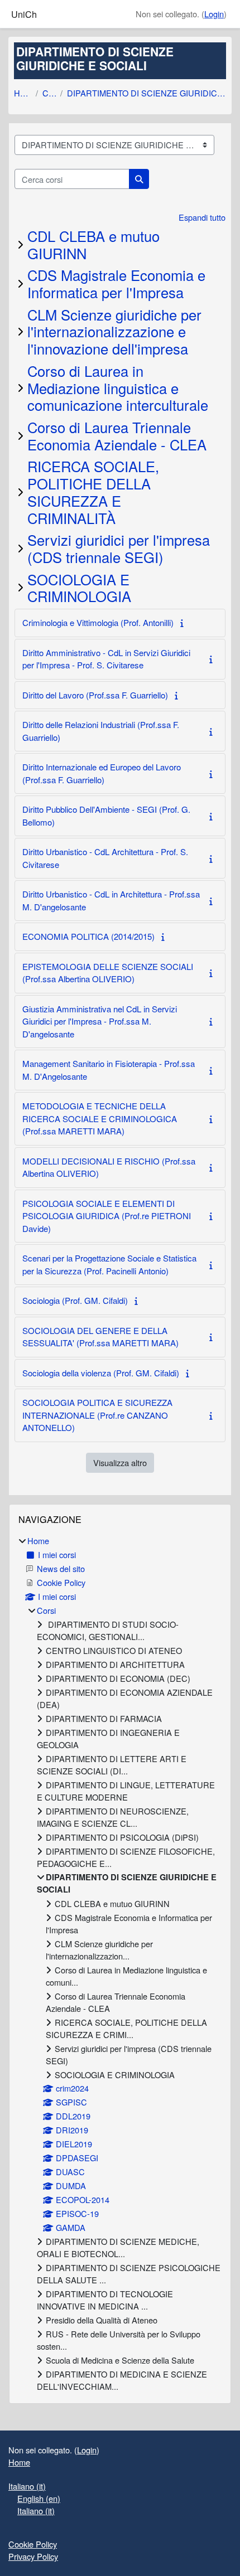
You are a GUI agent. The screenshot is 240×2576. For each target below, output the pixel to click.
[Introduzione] (184, 622)
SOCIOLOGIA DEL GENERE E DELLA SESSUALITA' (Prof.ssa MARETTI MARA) (100, 1337)
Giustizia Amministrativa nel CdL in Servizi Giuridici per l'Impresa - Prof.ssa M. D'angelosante (100, 1021)
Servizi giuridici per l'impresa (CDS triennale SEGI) (119, 548)
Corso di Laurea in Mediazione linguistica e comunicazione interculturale (118, 388)
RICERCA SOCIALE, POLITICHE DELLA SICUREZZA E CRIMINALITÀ (93, 492)
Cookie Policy (33, 2544)
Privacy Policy (33, 2556)
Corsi (49, 93)
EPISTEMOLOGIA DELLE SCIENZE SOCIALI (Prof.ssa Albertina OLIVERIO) (108, 973)
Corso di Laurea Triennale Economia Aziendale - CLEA (117, 436)
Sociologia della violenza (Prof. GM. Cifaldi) (101, 1373)
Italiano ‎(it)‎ (27, 2486)
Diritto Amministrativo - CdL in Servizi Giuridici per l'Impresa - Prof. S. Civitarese (106, 659)
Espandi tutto (202, 217)
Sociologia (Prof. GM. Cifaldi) (75, 1300)
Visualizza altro (120, 1462)
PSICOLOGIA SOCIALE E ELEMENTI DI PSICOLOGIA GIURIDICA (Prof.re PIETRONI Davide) (107, 1216)
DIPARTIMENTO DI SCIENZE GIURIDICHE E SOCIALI (147, 93)
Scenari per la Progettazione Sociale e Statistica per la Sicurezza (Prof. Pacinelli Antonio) (109, 1264)
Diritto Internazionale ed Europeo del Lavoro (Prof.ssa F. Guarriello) (102, 773)
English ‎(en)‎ (39, 2498)
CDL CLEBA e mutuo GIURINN (93, 244)
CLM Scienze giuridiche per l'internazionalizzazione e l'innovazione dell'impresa (114, 331)
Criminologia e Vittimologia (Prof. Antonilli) (98, 622)
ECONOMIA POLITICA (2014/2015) (88, 936)
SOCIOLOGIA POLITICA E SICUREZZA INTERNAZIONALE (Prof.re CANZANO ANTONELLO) (97, 1415)
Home (23, 93)
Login (214, 14)
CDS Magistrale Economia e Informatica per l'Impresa (116, 283)
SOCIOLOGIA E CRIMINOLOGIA (79, 588)
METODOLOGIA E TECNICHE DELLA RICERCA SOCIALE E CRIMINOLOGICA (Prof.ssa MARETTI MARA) (100, 1118)
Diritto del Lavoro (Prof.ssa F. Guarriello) (95, 695)
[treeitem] (120, 1964)
